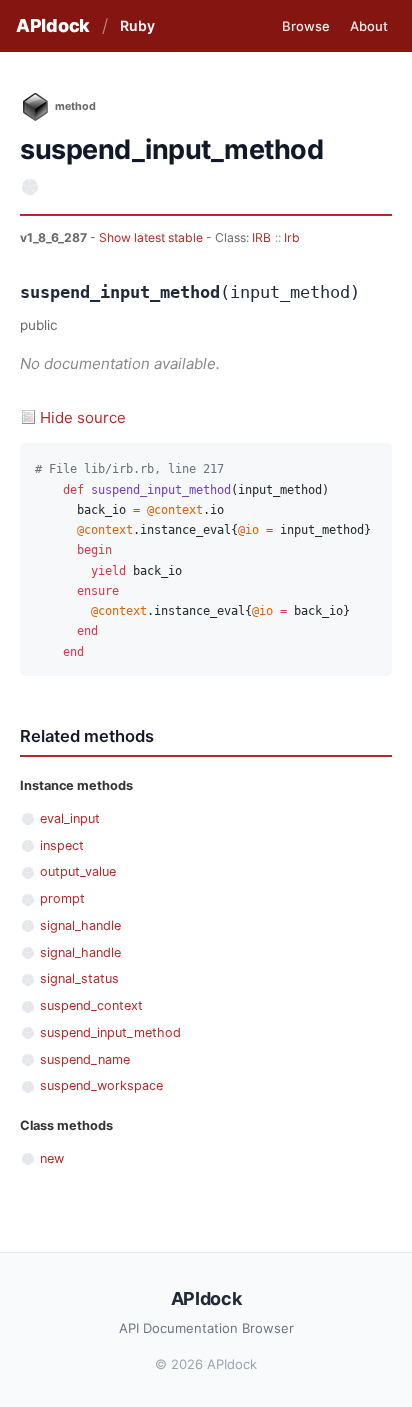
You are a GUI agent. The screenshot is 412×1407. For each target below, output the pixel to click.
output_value (78, 871)
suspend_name (85, 1059)
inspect (62, 845)
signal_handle (80, 925)
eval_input (70, 818)
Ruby (137, 25)
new (52, 1158)
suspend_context (91, 1005)
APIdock (53, 25)
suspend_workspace (101, 1085)
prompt (62, 898)
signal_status (79, 978)
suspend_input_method (110, 1032)
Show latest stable (152, 237)
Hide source (83, 417)
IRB (261, 237)
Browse (306, 26)
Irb (292, 237)
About (369, 26)
